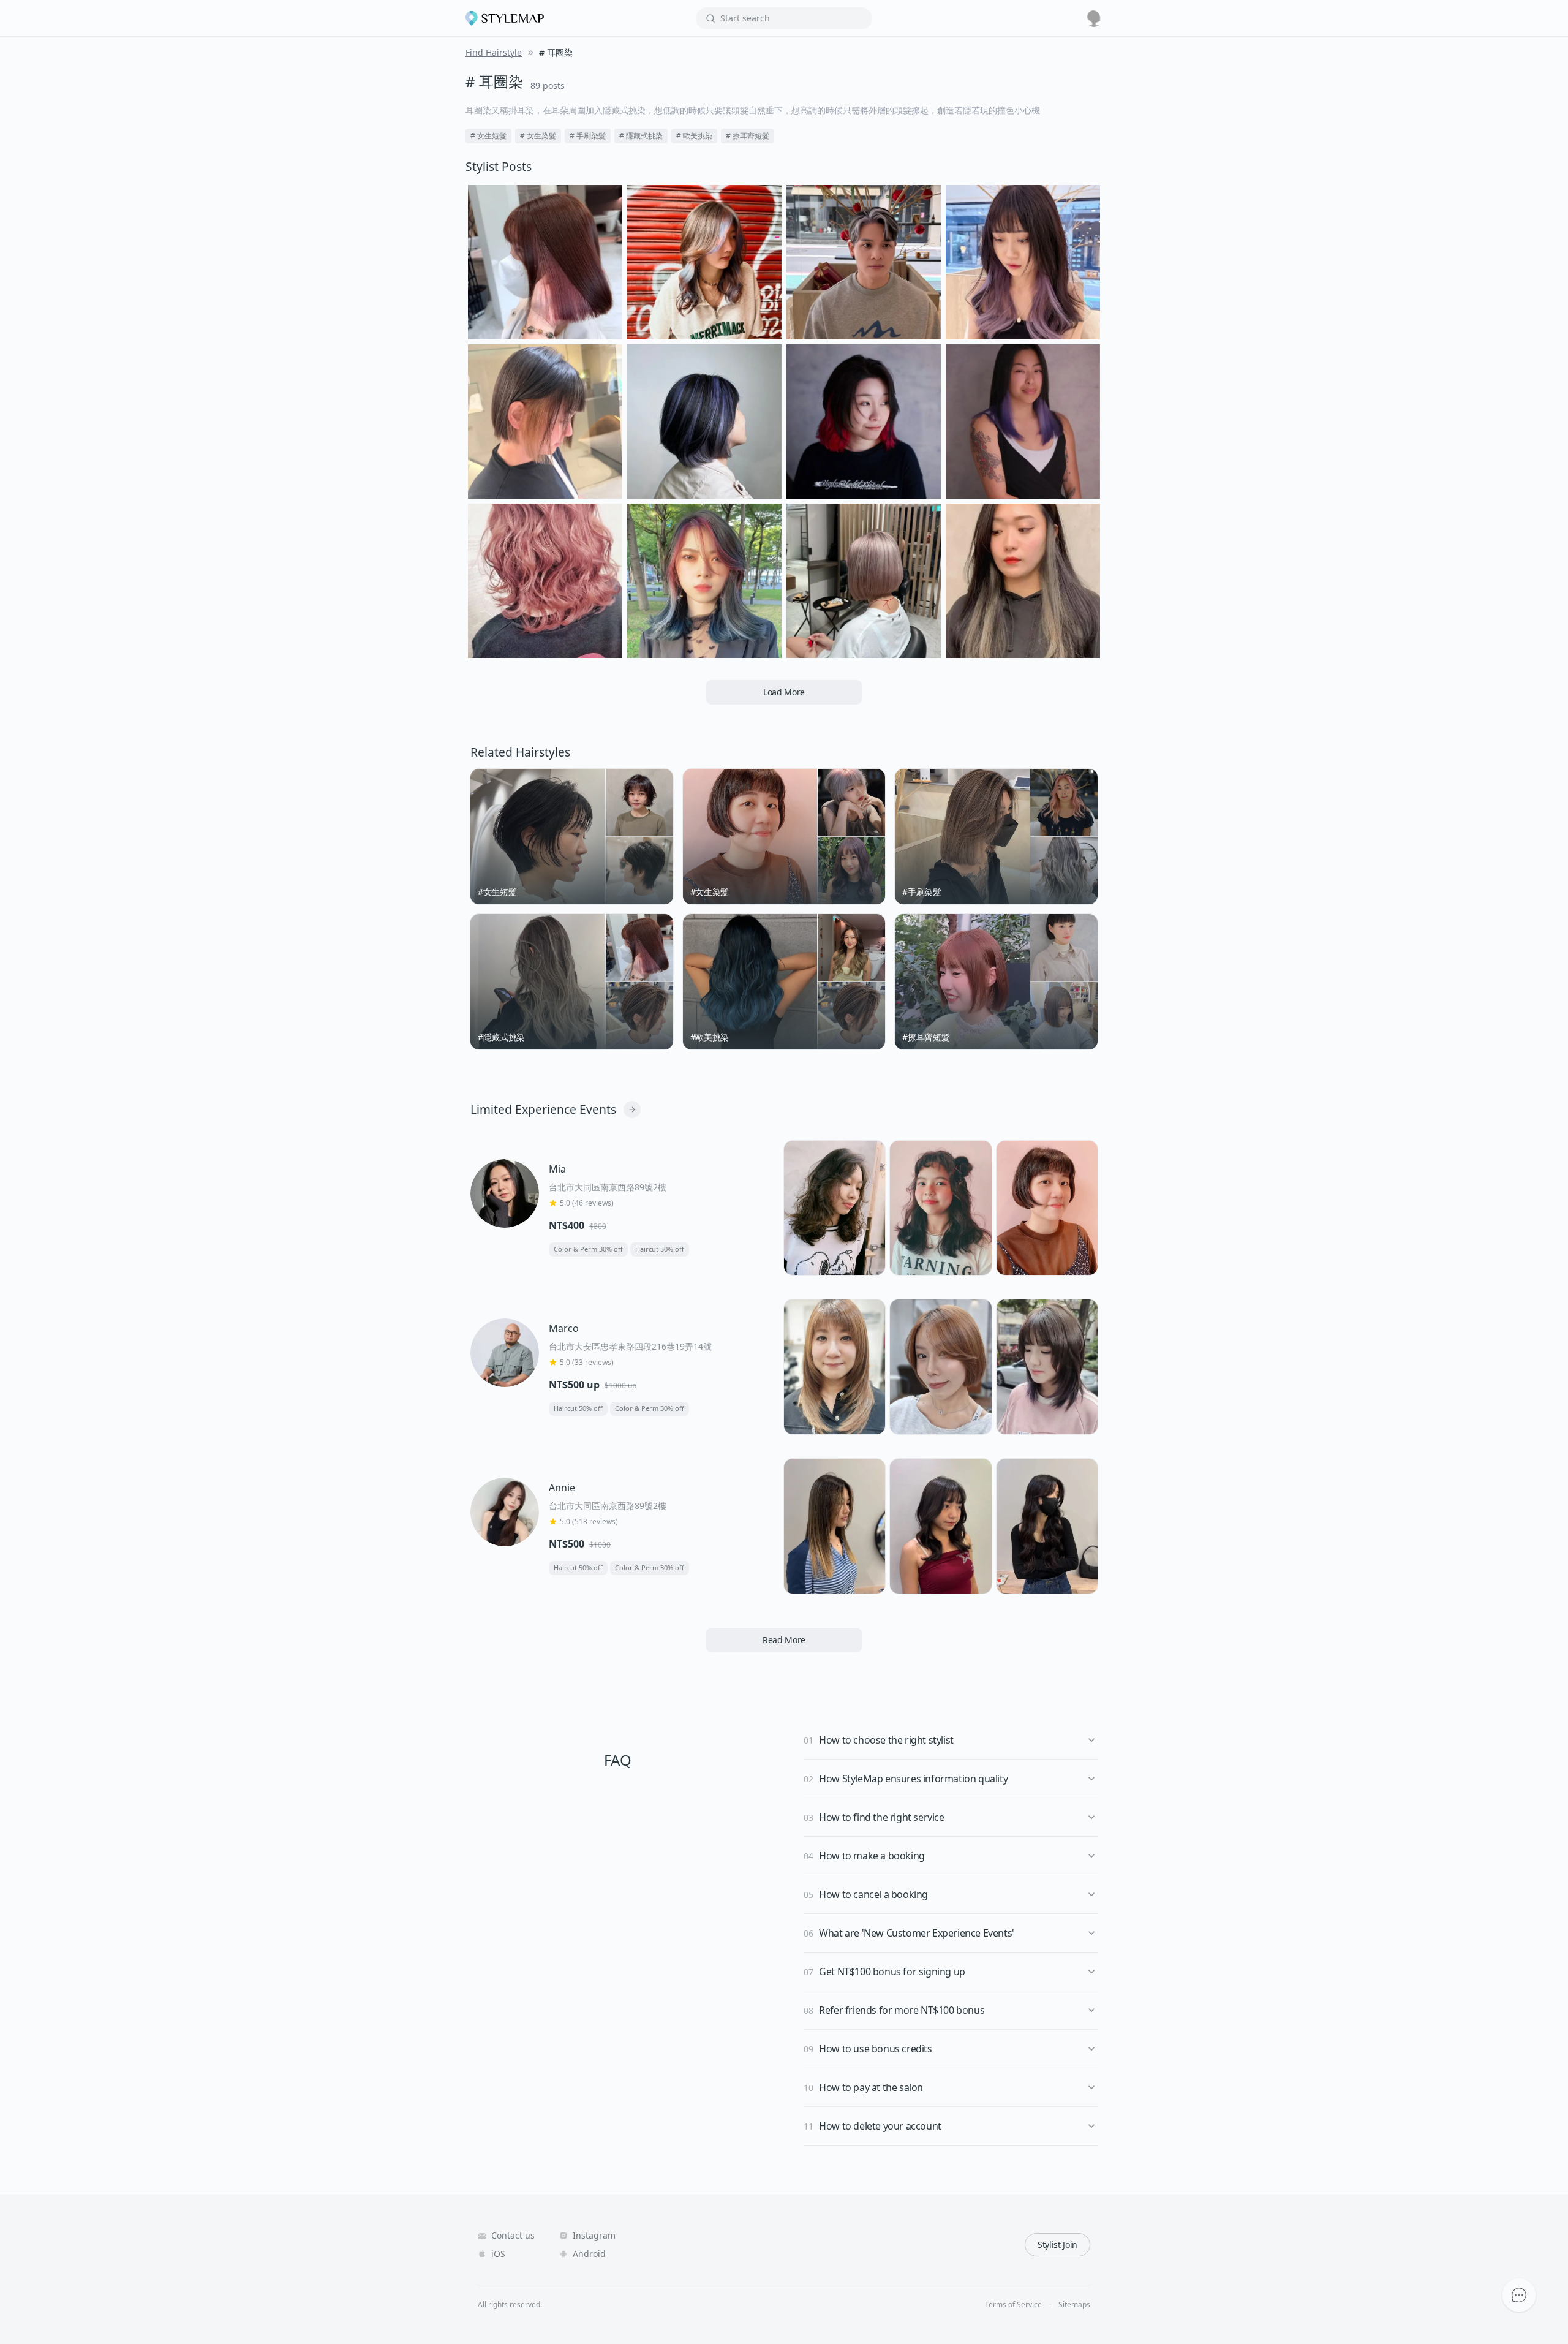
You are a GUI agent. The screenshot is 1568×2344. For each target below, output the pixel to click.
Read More (784, 1640)
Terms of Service (1013, 2305)
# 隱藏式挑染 (641, 136)
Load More (784, 692)
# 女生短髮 (488, 136)
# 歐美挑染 (694, 136)
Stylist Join (1057, 2244)
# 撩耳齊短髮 (748, 136)
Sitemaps (1074, 2305)
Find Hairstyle (494, 52)
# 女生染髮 (538, 136)
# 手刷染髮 (588, 136)
